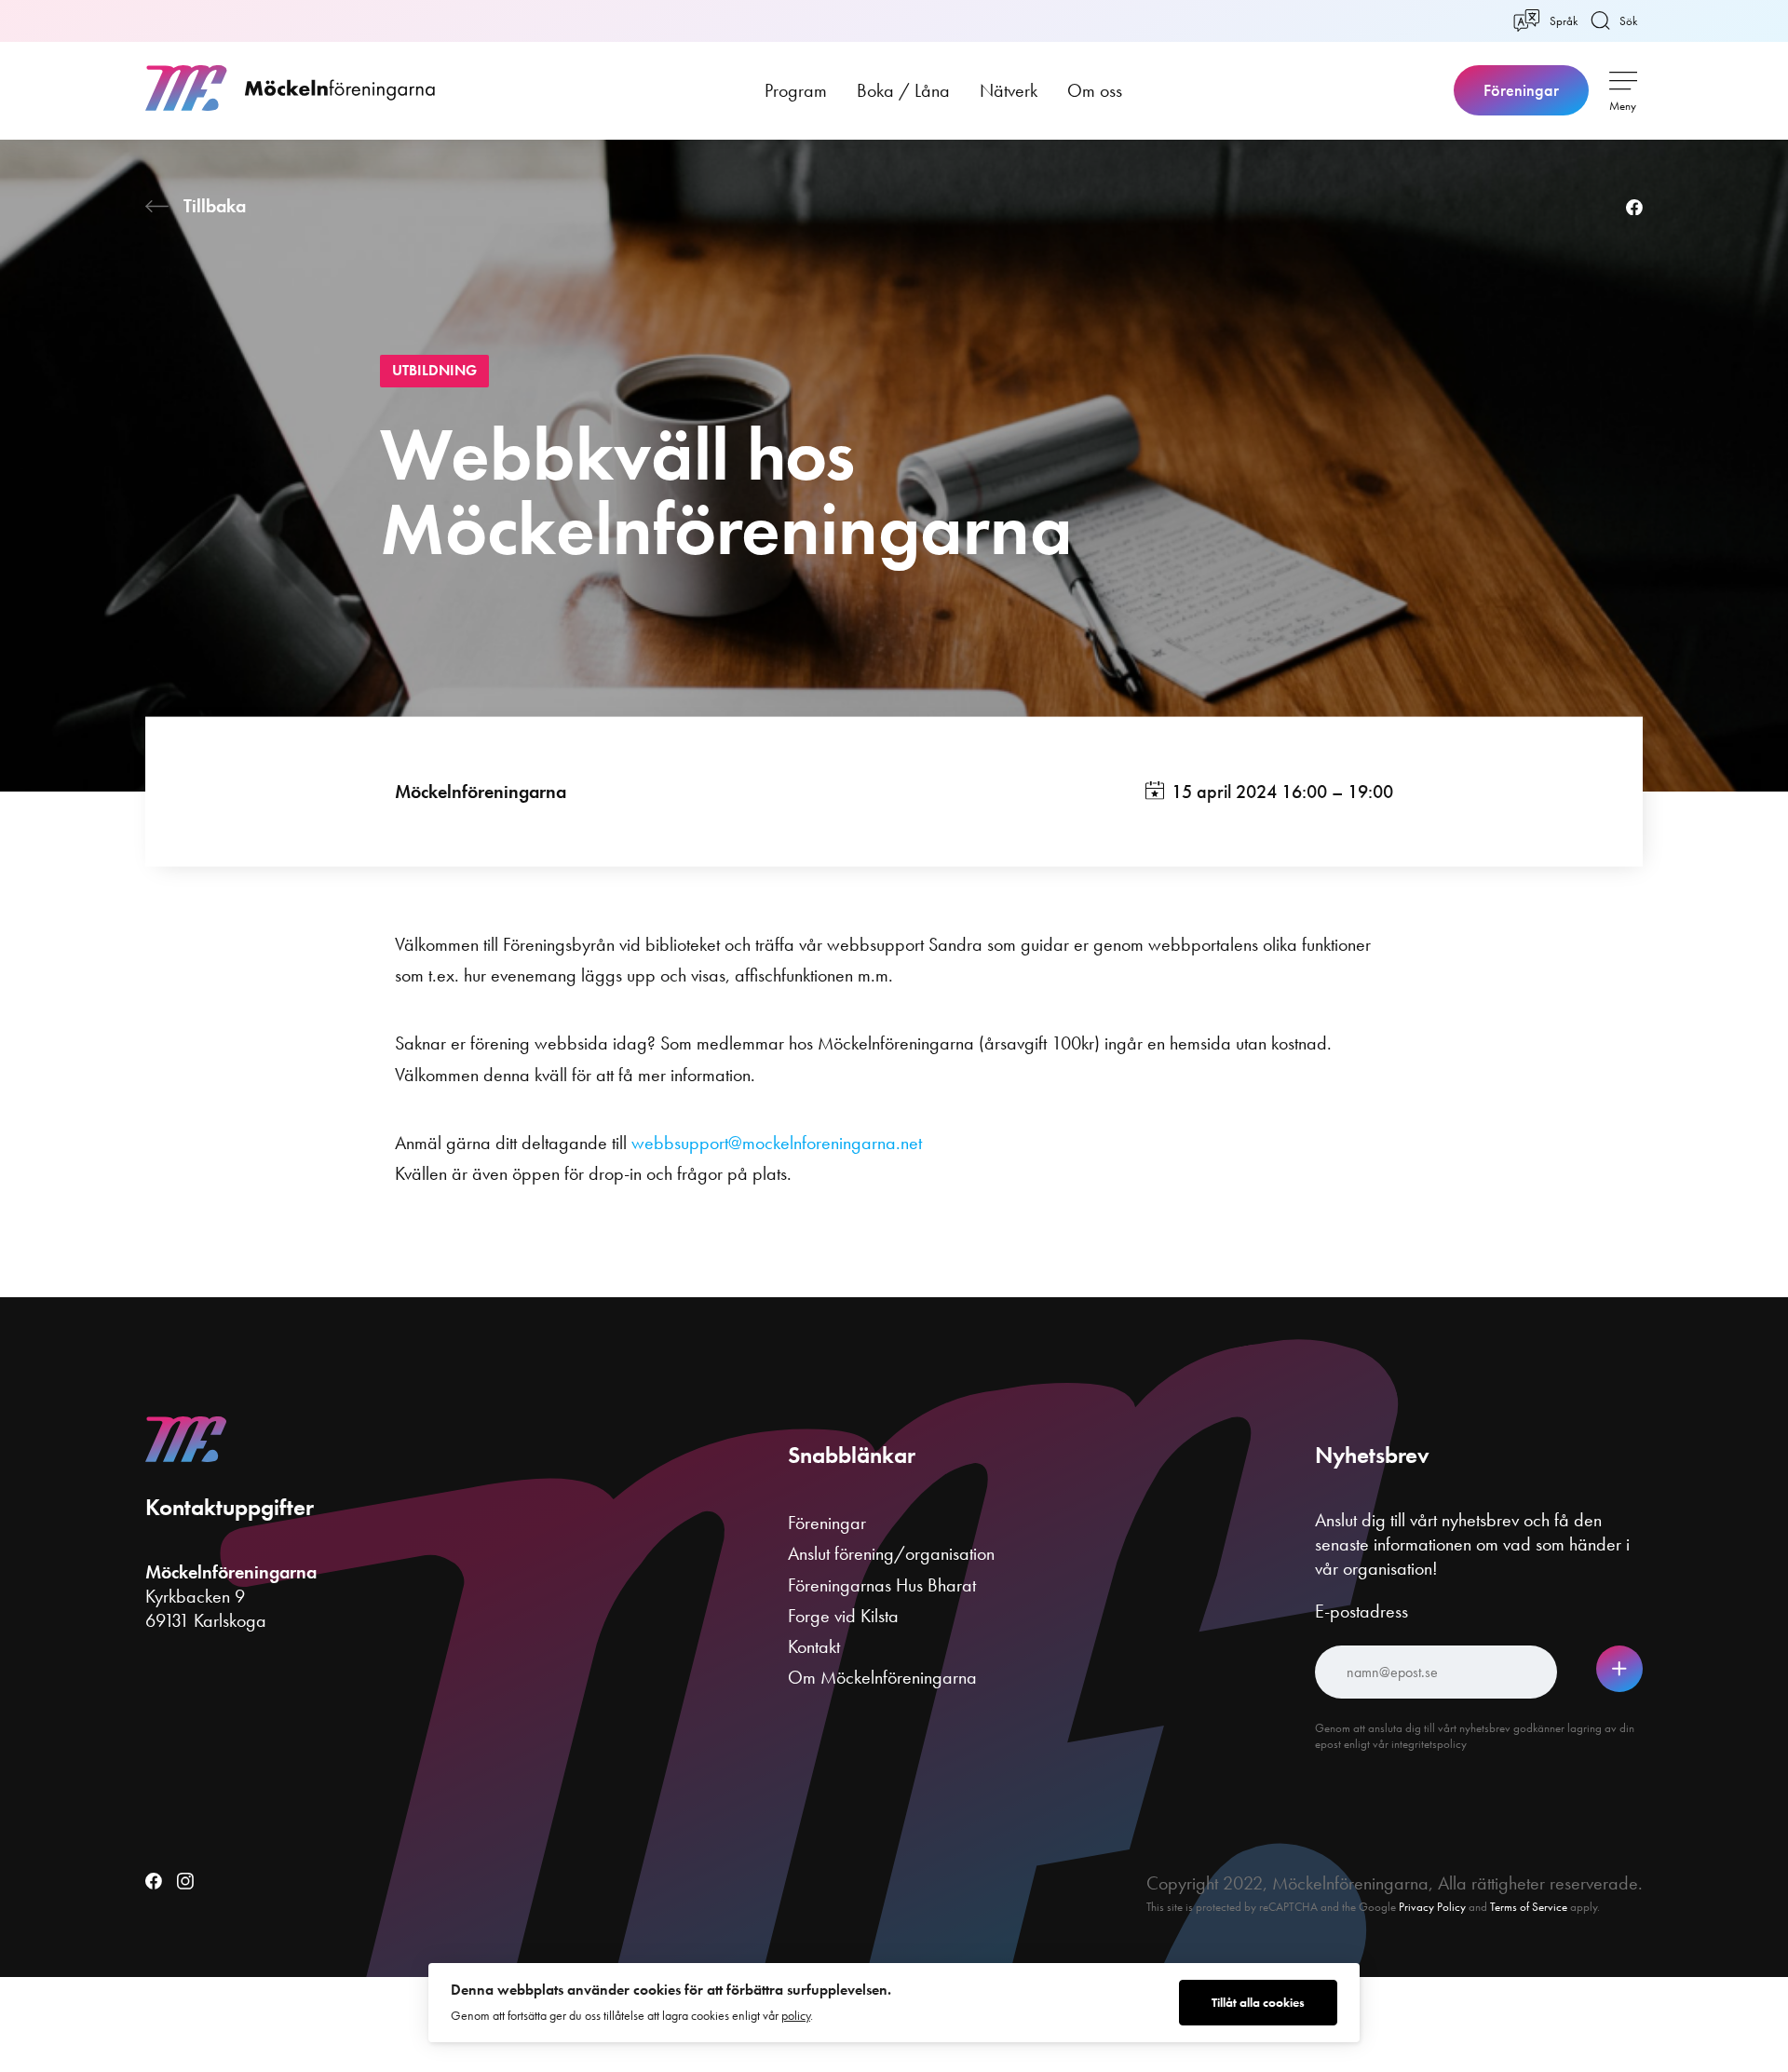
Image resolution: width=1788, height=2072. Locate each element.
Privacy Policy (1432, 1907)
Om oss (1095, 90)
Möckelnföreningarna (481, 791)
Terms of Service (1529, 1907)
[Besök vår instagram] (185, 1883)
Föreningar (1521, 90)
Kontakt (814, 1646)
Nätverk (1009, 90)
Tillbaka (215, 206)
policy (796, 2016)
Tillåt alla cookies (1258, 2003)
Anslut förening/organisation (891, 1553)
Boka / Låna (903, 90)
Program (796, 90)
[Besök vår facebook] (154, 1883)
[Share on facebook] (1634, 209)
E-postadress (1361, 1611)
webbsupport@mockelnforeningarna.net (777, 1143)
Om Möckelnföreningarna (882, 1677)
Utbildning (434, 370)
